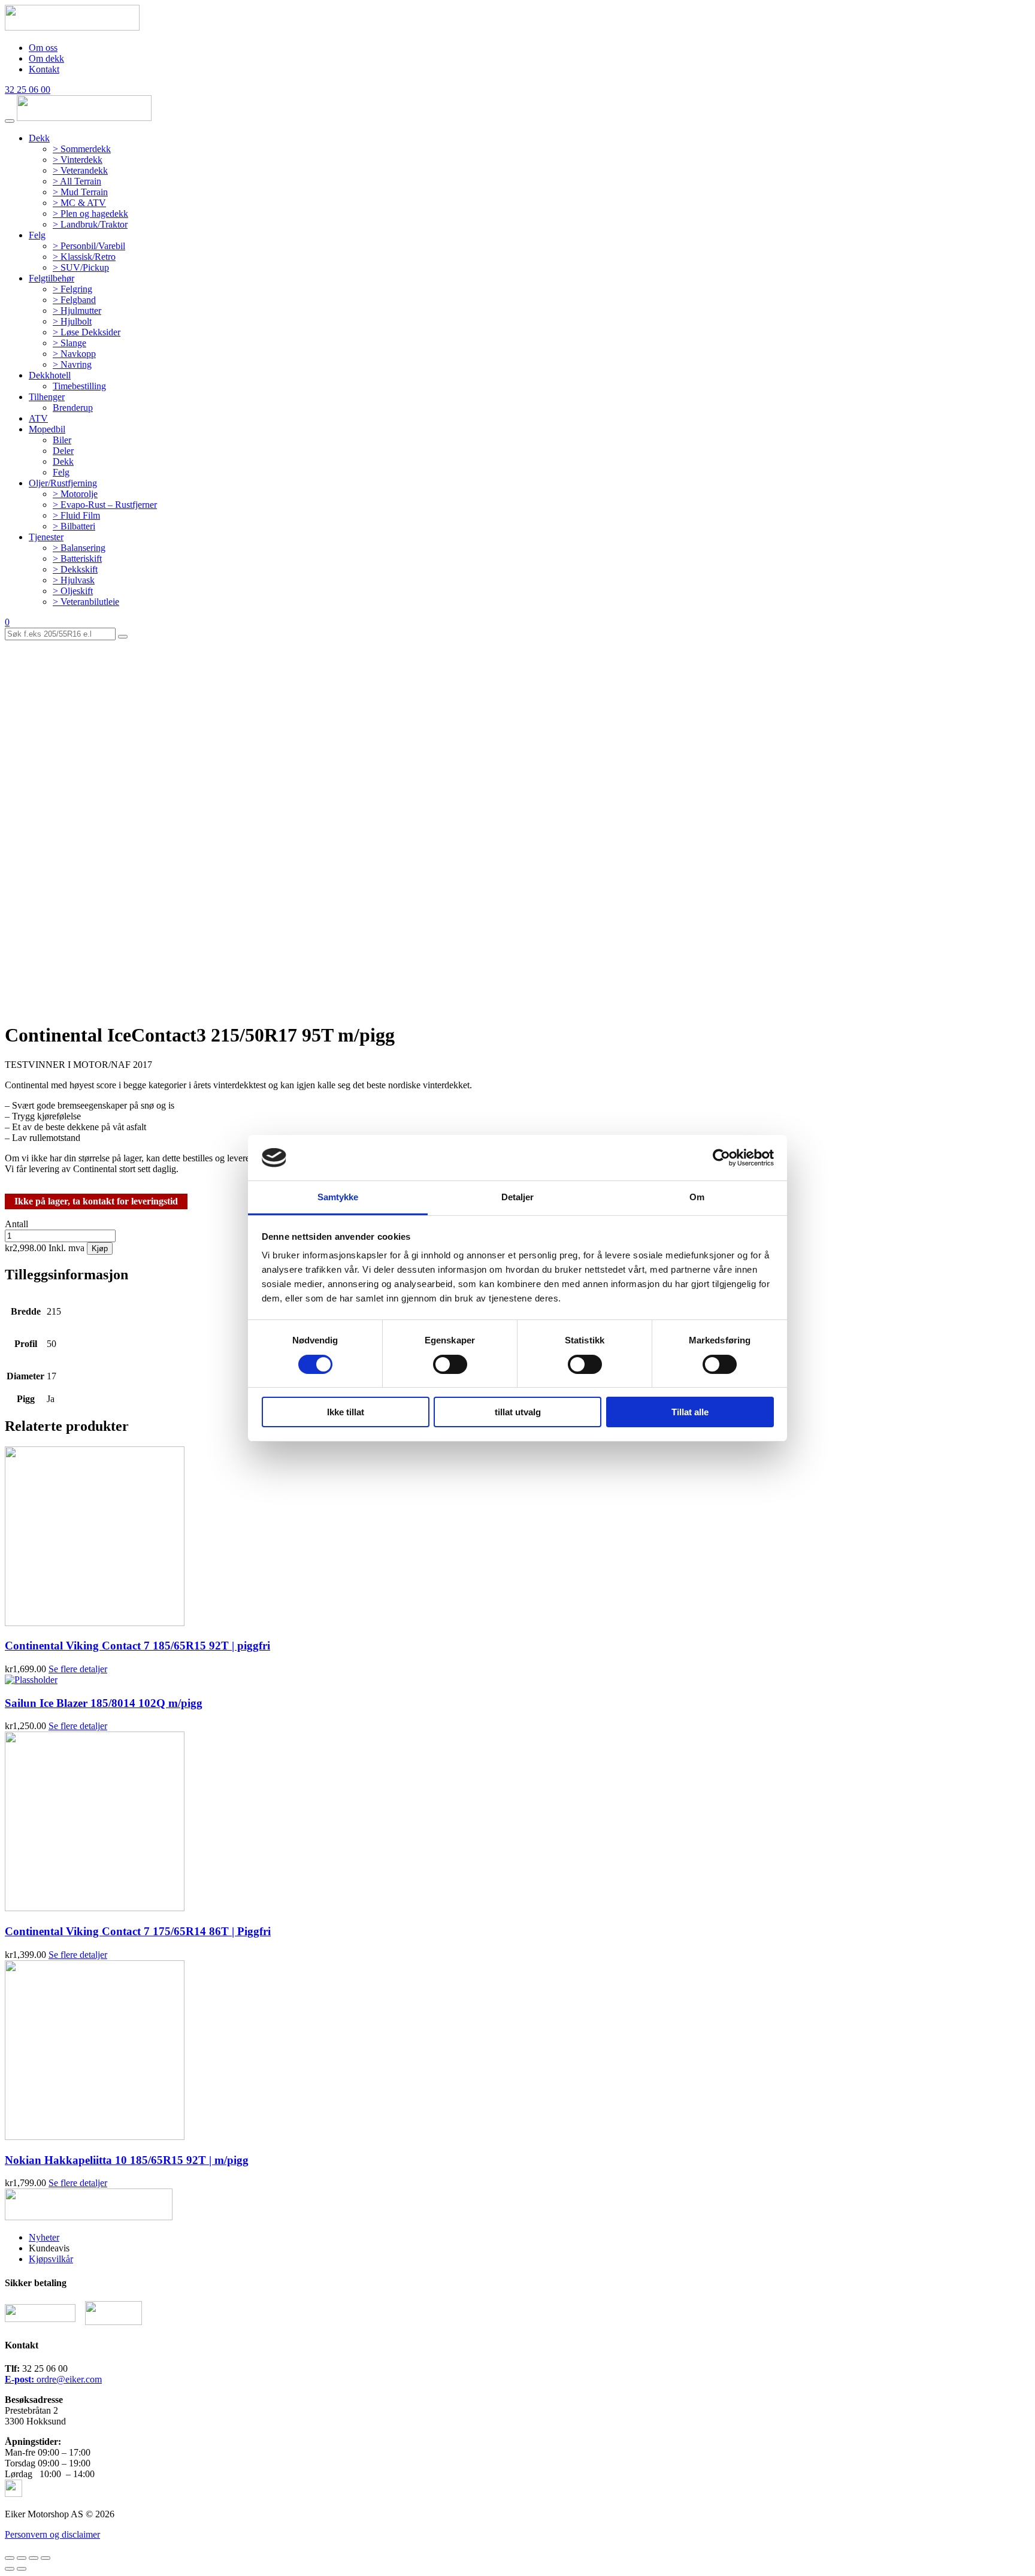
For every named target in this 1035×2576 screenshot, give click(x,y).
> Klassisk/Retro (84, 257)
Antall (16, 1224)
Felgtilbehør (52, 278)
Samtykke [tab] (338, 1197)
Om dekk (46, 58)
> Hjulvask (74, 580)
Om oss (43, 48)
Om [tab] (697, 1197)
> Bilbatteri (74, 526)
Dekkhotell (50, 375)
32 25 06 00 (28, 90)
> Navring (72, 364)
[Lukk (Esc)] (10, 2558)
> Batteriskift (77, 559)
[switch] (450, 1364)
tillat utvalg (518, 1412)
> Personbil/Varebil (89, 246)
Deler (63, 451)
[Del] (22, 2558)
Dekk (39, 138)
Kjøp (100, 1248)
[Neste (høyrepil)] (22, 2569)
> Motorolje (75, 494)
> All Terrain (77, 181)
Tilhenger (47, 397)
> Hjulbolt (72, 321)
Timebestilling (79, 386)
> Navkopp (74, 354)
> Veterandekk (80, 170)
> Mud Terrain (80, 192)
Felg (37, 235)
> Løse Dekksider (87, 332)
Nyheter (44, 2237)
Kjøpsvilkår (51, 2259)
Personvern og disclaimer (52, 2534)
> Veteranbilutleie (86, 602)
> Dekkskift (75, 569)
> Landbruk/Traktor (90, 224)
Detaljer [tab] (518, 1197)
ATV (38, 418)
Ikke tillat (346, 1412)
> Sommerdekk (82, 149)
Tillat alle (690, 1412)
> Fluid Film (76, 515)
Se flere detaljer (78, 1669)
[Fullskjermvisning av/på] (34, 2558)
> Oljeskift (73, 591)
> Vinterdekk (78, 160)
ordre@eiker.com (53, 2379)
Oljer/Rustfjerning (63, 483)
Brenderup (73, 408)
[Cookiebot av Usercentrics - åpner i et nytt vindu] (721, 1158)
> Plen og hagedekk (90, 214)
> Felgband (74, 300)
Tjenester (46, 537)
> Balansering (79, 548)
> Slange (69, 343)
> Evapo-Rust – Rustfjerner (105, 505)
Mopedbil (47, 429)
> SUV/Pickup (81, 267)
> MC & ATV (79, 203)
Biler (62, 440)
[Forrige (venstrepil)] (10, 2569)
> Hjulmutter (77, 311)
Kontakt (44, 69)
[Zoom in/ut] (46, 2558)
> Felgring (72, 289)
